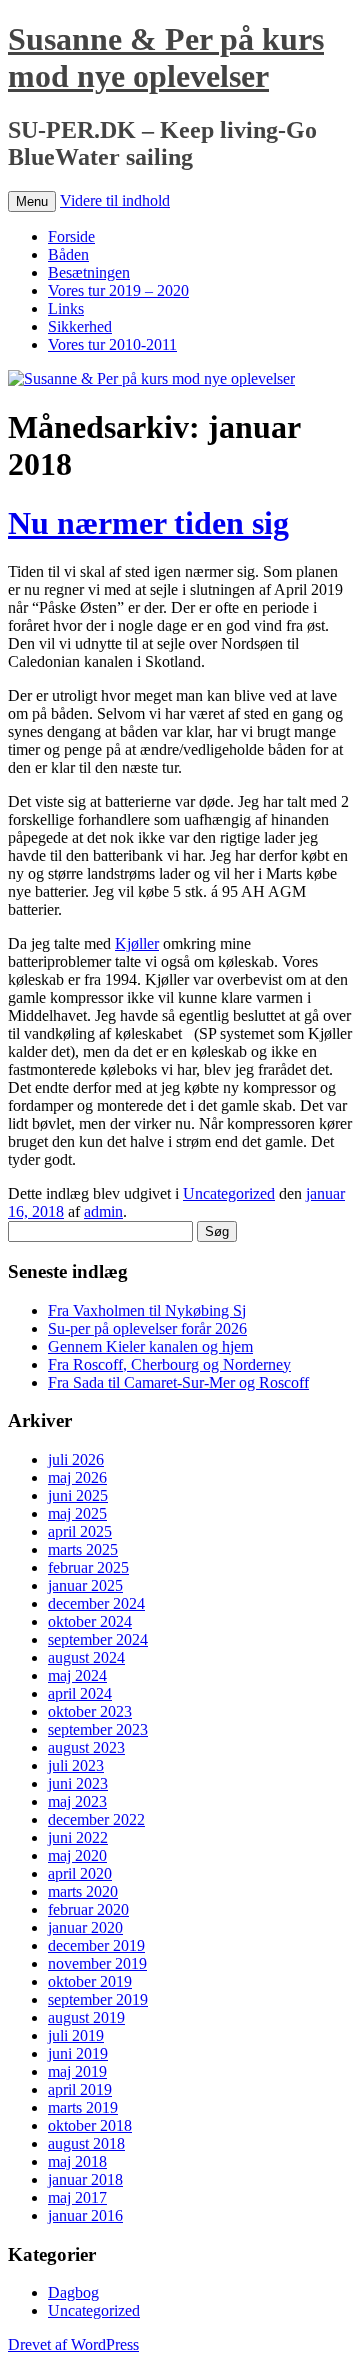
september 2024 (98, 1639)
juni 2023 (78, 1783)
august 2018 (86, 2143)
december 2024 (96, 1603)
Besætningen (89, 272)
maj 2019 (77, 2071)
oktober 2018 (90, 2125)
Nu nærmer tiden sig (148, 523)
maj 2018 (77, 2161)
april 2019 (80, 2089)
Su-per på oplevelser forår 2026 (147, 1328)
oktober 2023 (90, 1711)
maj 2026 (77, 1477)
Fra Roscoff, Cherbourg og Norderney (169, 1364)
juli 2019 (76, 2035)
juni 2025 (78, 1495)
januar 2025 (85, 1585)
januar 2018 (85, 2179)
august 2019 (86, 2017)
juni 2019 (78, 2053)
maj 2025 (77, 1513)
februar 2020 (88, 1909)
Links (66, 308)
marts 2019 (83, 2107)
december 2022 (96, 1819)
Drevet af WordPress (73, 2344)
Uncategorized (229, 1193)
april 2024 (80, 1693)
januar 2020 (85, 1927)
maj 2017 (77, 2197)
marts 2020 (83, 1891)
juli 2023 (76, 1765)
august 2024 (86, 1657)
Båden (68, 254)
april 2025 (80, 1531)
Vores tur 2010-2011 (112, 344)
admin (103, 1211)
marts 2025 (83, 1549)
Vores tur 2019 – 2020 (118, 290)
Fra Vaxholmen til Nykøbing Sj (147, 1310)
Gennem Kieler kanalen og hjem (150, 1346)
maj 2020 (77, 1855)
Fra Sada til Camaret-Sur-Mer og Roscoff (178, 1382)
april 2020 (80, 1873)
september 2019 (98, 1999)
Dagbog (73, 2292)
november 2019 (97, 1963)
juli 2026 (76, 1459)
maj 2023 (77, 1801)
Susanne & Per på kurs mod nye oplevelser (166, 57)
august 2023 (86, 1747)
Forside (71, 236)
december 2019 (96, 1945)
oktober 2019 (90, 1981)
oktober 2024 (90, 1621)
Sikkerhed (80, 326)
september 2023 (98, 1729)
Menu (32, 201)
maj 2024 (77, 1675)
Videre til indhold (115, 200)
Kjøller (137, 943)
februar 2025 (88, 1567)
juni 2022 (78, 1837)
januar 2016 (85, 2215)
